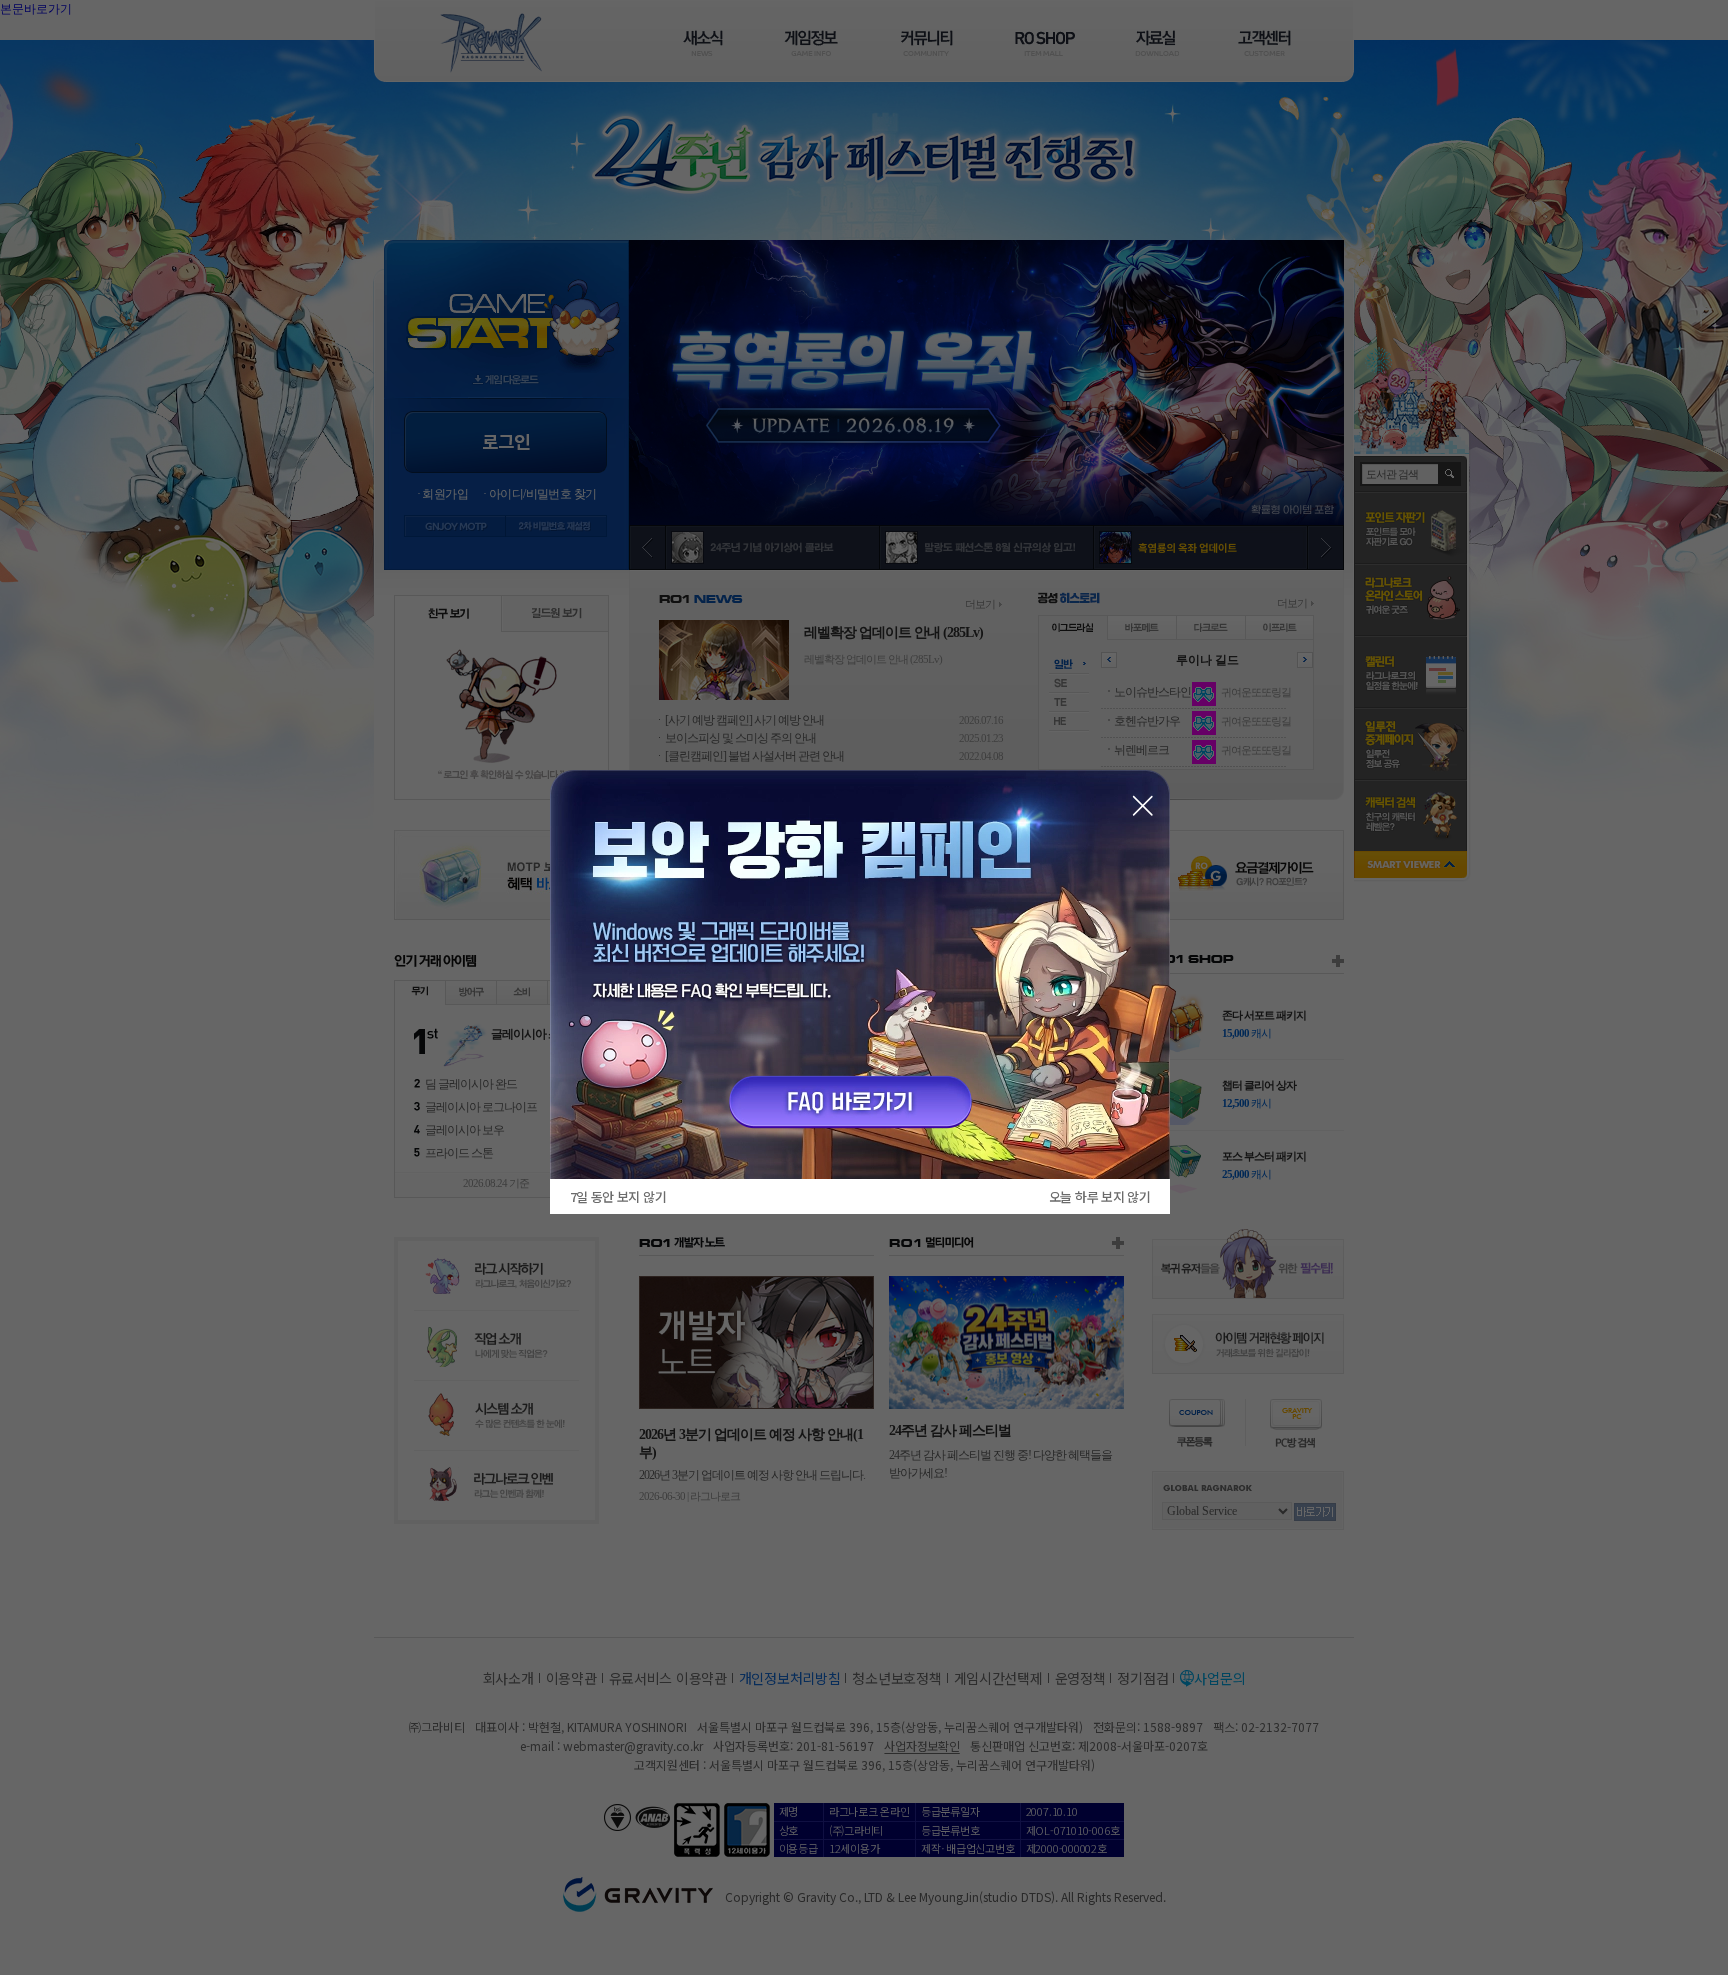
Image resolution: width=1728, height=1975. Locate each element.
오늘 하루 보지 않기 (1099, 1197)
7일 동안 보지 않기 (618, 1197)
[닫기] (1142, 805)
